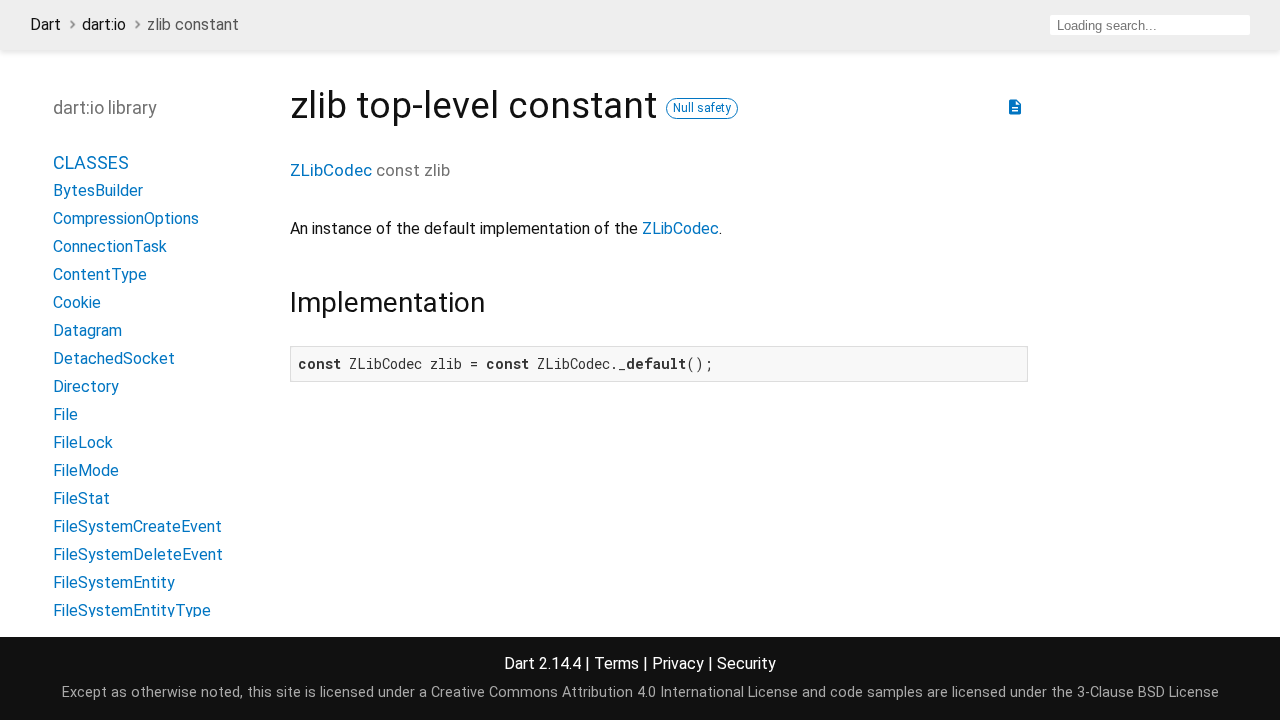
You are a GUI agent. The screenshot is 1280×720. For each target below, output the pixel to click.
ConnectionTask (110, 246)
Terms (616, 663)
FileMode (86, 470)
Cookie (77, 302)
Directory (86, 386)
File (65, 414)
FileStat (81, 498)
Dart (45, 24)
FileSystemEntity (114, 582)
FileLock (83, 442)
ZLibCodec (331, 170)
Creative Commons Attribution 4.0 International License (614, 692)
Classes (91, 162)
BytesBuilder (98, 190)
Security (746, 663)
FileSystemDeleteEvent (138, 554)
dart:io (104, 24)
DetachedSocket (114, 358)
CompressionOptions (126, 218)
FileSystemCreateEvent (137, 526)
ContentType (100, 274)
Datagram (87, 330)
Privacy (678, 663)
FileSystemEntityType (132, 610)
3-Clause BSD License (1148, 692)
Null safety (702, 108)
